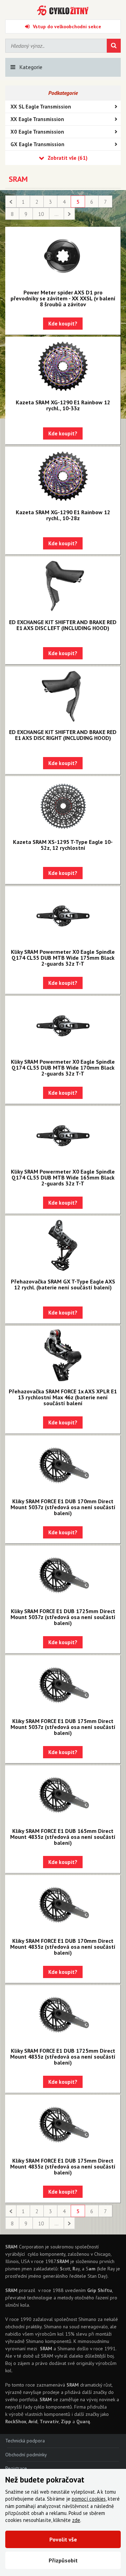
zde (76, 2520)
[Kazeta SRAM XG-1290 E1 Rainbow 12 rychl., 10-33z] (63, 366)
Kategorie (31, 67)
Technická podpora (25, 2441)
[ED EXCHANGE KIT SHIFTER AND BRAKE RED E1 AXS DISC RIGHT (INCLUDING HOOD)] (63, 696)
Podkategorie (63, 93)
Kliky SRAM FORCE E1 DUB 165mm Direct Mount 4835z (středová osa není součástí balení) (63, 1837)
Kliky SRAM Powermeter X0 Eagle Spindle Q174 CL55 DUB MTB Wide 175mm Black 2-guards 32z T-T (63, 958)
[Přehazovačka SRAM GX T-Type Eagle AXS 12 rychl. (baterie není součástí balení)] (63, 1245)
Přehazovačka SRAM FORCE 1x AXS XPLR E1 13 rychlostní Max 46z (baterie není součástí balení (63, 1397)
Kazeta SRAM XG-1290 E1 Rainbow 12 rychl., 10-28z (63, 515)
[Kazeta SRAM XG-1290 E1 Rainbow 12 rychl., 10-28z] (63, 476)
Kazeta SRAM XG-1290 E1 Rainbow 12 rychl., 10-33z (63, 405)
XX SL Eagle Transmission (41, 107)
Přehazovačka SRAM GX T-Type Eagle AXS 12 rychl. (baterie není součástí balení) (63, 1284)
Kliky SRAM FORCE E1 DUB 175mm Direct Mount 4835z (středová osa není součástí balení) (63, 2166)
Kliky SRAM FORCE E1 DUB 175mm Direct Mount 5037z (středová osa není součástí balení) (63, 1727)
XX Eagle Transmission (37, 119)
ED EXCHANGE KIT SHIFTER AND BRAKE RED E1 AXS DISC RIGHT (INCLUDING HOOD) (63, 735)
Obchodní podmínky (26, 2455)
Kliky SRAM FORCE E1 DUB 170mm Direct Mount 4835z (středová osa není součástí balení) (63, 1947)
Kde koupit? (63, 324)
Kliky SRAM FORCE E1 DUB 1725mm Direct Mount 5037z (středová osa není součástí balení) (63, 1617)
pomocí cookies (89, 2499)
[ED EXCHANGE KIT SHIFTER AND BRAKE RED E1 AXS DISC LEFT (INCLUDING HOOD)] (63, 586)
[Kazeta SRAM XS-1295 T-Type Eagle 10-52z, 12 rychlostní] (63, 806)
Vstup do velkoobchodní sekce (67, 27)
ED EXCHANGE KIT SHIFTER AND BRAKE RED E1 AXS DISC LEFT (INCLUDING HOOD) (63, 625)
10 (41, 214)
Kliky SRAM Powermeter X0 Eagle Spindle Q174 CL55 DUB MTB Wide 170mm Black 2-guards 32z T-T (63, 1068)
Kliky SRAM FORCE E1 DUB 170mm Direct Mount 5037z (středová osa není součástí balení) (63, 1507)
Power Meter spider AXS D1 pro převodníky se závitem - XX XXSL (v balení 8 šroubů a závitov (63, 298)
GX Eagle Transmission (37, 144)
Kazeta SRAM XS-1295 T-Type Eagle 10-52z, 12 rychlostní (63, 845)
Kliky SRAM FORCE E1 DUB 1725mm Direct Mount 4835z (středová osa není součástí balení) (63, 2057)
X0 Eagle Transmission (37, 132)
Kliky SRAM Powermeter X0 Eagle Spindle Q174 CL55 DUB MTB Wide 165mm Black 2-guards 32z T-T (63, 1177)
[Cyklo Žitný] (63, 10)
